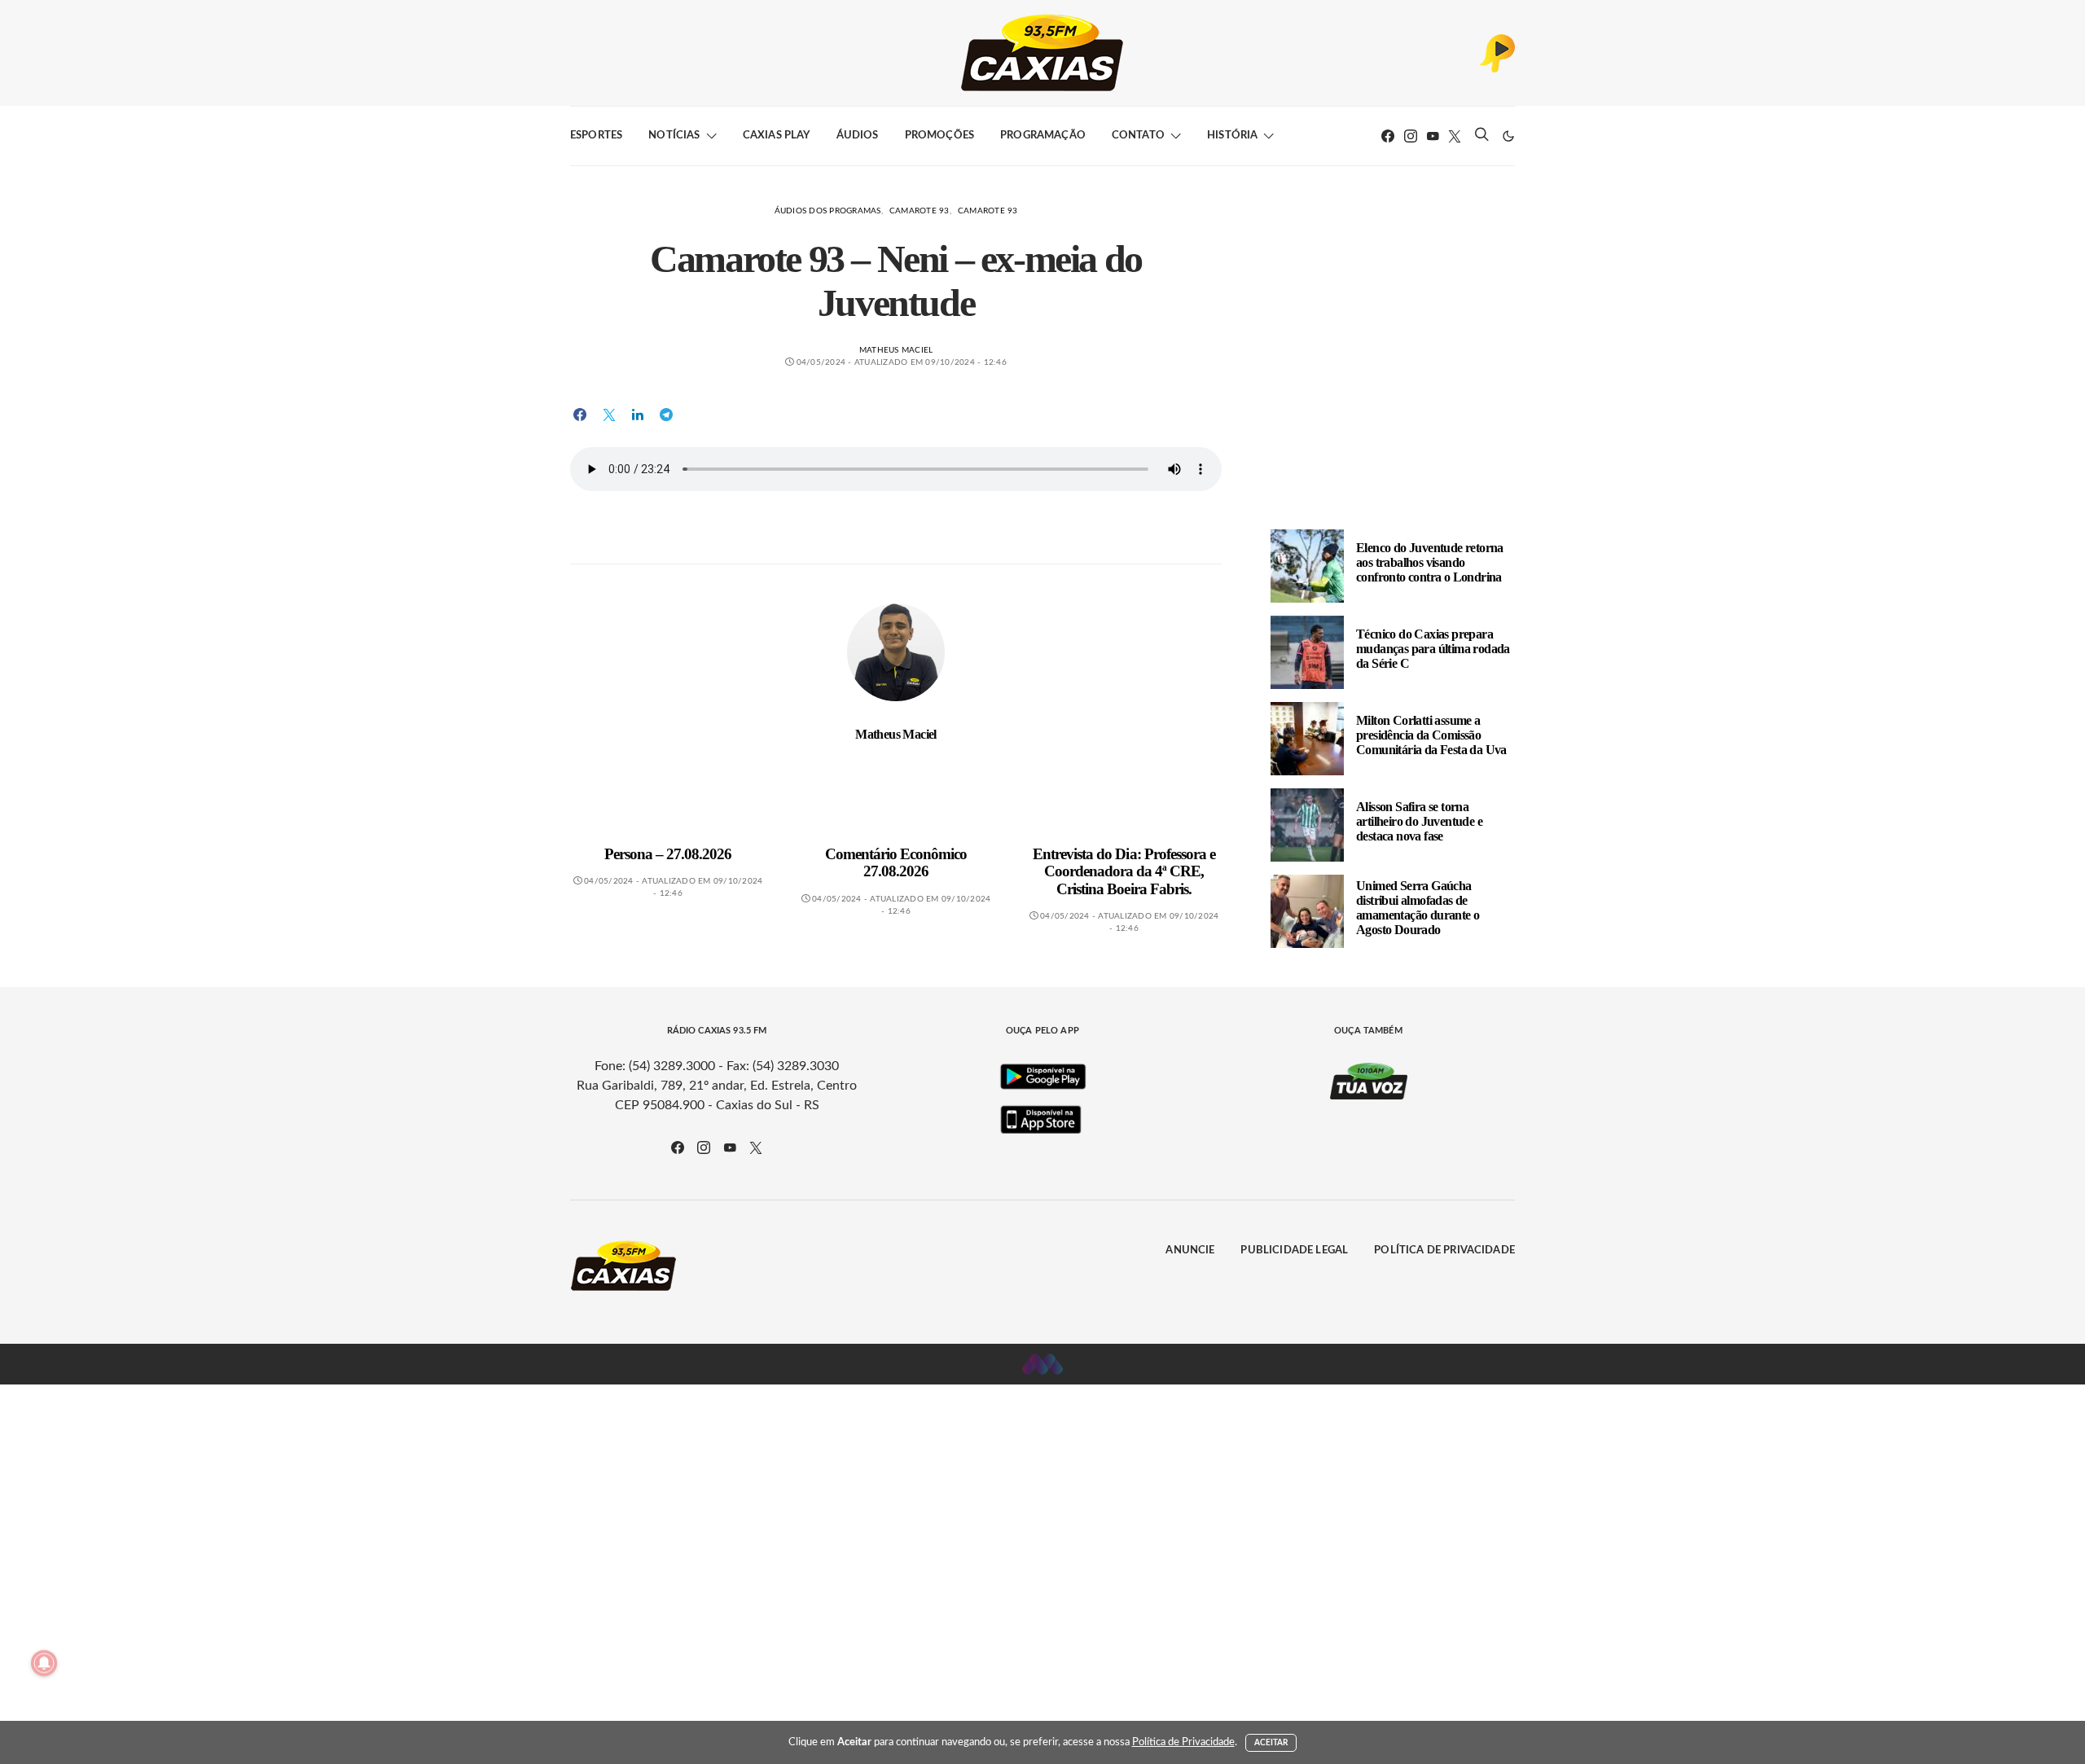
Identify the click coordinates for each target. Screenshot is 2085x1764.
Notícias (674, 136)
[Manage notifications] (44, 1663)
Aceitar (1271, 1743)
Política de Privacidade (1444, 1251)
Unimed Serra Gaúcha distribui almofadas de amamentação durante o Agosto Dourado (1418, 908)
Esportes (596, 136)
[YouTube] (1433, 136)
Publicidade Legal (1294, 1251)
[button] (1508, 136)
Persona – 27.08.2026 (668, 854)
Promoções (939, 136)
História (1232, 136)
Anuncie (1190, 1251)
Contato (1138, 136)
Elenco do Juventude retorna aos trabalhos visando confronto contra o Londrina (1430, 562)
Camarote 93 (920, 211)
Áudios (858, 136)
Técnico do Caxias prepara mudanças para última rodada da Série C (1433, 649)
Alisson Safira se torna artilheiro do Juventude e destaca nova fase (1419, 821)
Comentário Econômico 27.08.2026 (896, 863)
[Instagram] (1411, 136)
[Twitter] (1455, 136)
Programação (1043, 136)
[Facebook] (1388, 136)
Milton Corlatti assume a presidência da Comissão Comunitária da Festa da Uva (1431, 735)
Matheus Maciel (896, 350)
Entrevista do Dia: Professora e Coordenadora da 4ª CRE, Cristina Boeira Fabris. (1124, 871)
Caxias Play (777, 136)
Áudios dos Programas (828, 211)
